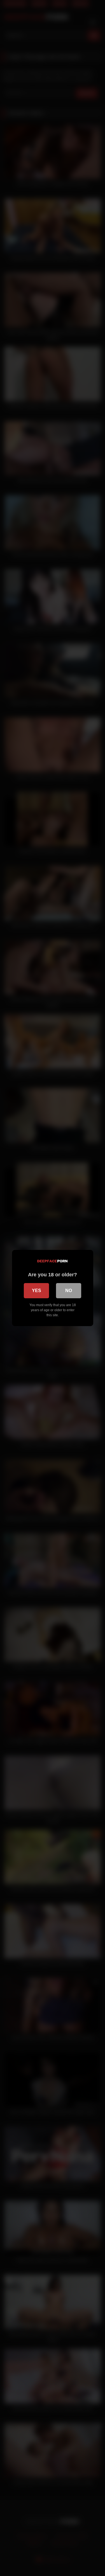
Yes (37, 1291)
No (69, 1291)
